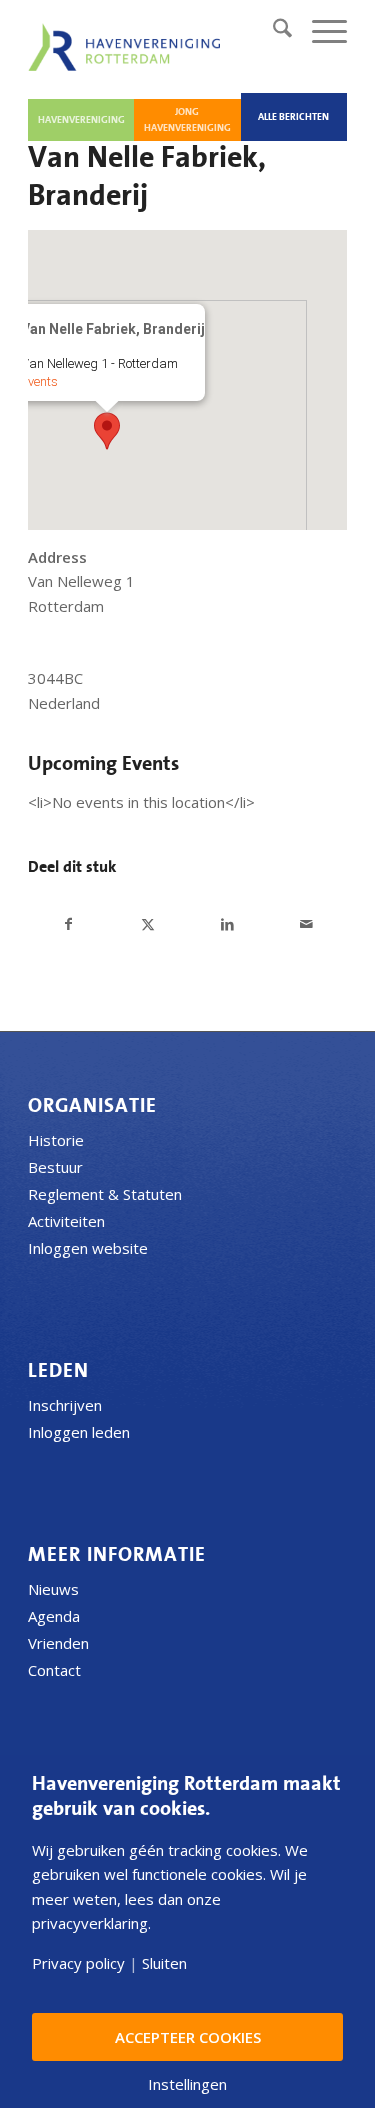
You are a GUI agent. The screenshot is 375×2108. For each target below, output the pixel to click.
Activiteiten (66, 1221)
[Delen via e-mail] (307, 924)
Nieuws (53, 1589)
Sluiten (164, 1963)
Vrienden (58, 1643)
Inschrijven (65, 1405)
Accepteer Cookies (188, 2037)
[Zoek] (272, 31)
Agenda (54, 1616)
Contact (54, 1670)
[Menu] (319, 31)
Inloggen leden (79, 1432)
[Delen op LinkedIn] (228, 924)
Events (39, 381)
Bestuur (55, 1167)
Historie (56, 1140)
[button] (107, 431)
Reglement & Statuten (105, 1194)
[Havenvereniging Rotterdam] (128, 47)
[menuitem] (272, 31)
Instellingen (187, 2084)
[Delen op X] (148, 924)
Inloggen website (88, 1248)
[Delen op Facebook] (68, 924)
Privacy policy (78, 1963)
